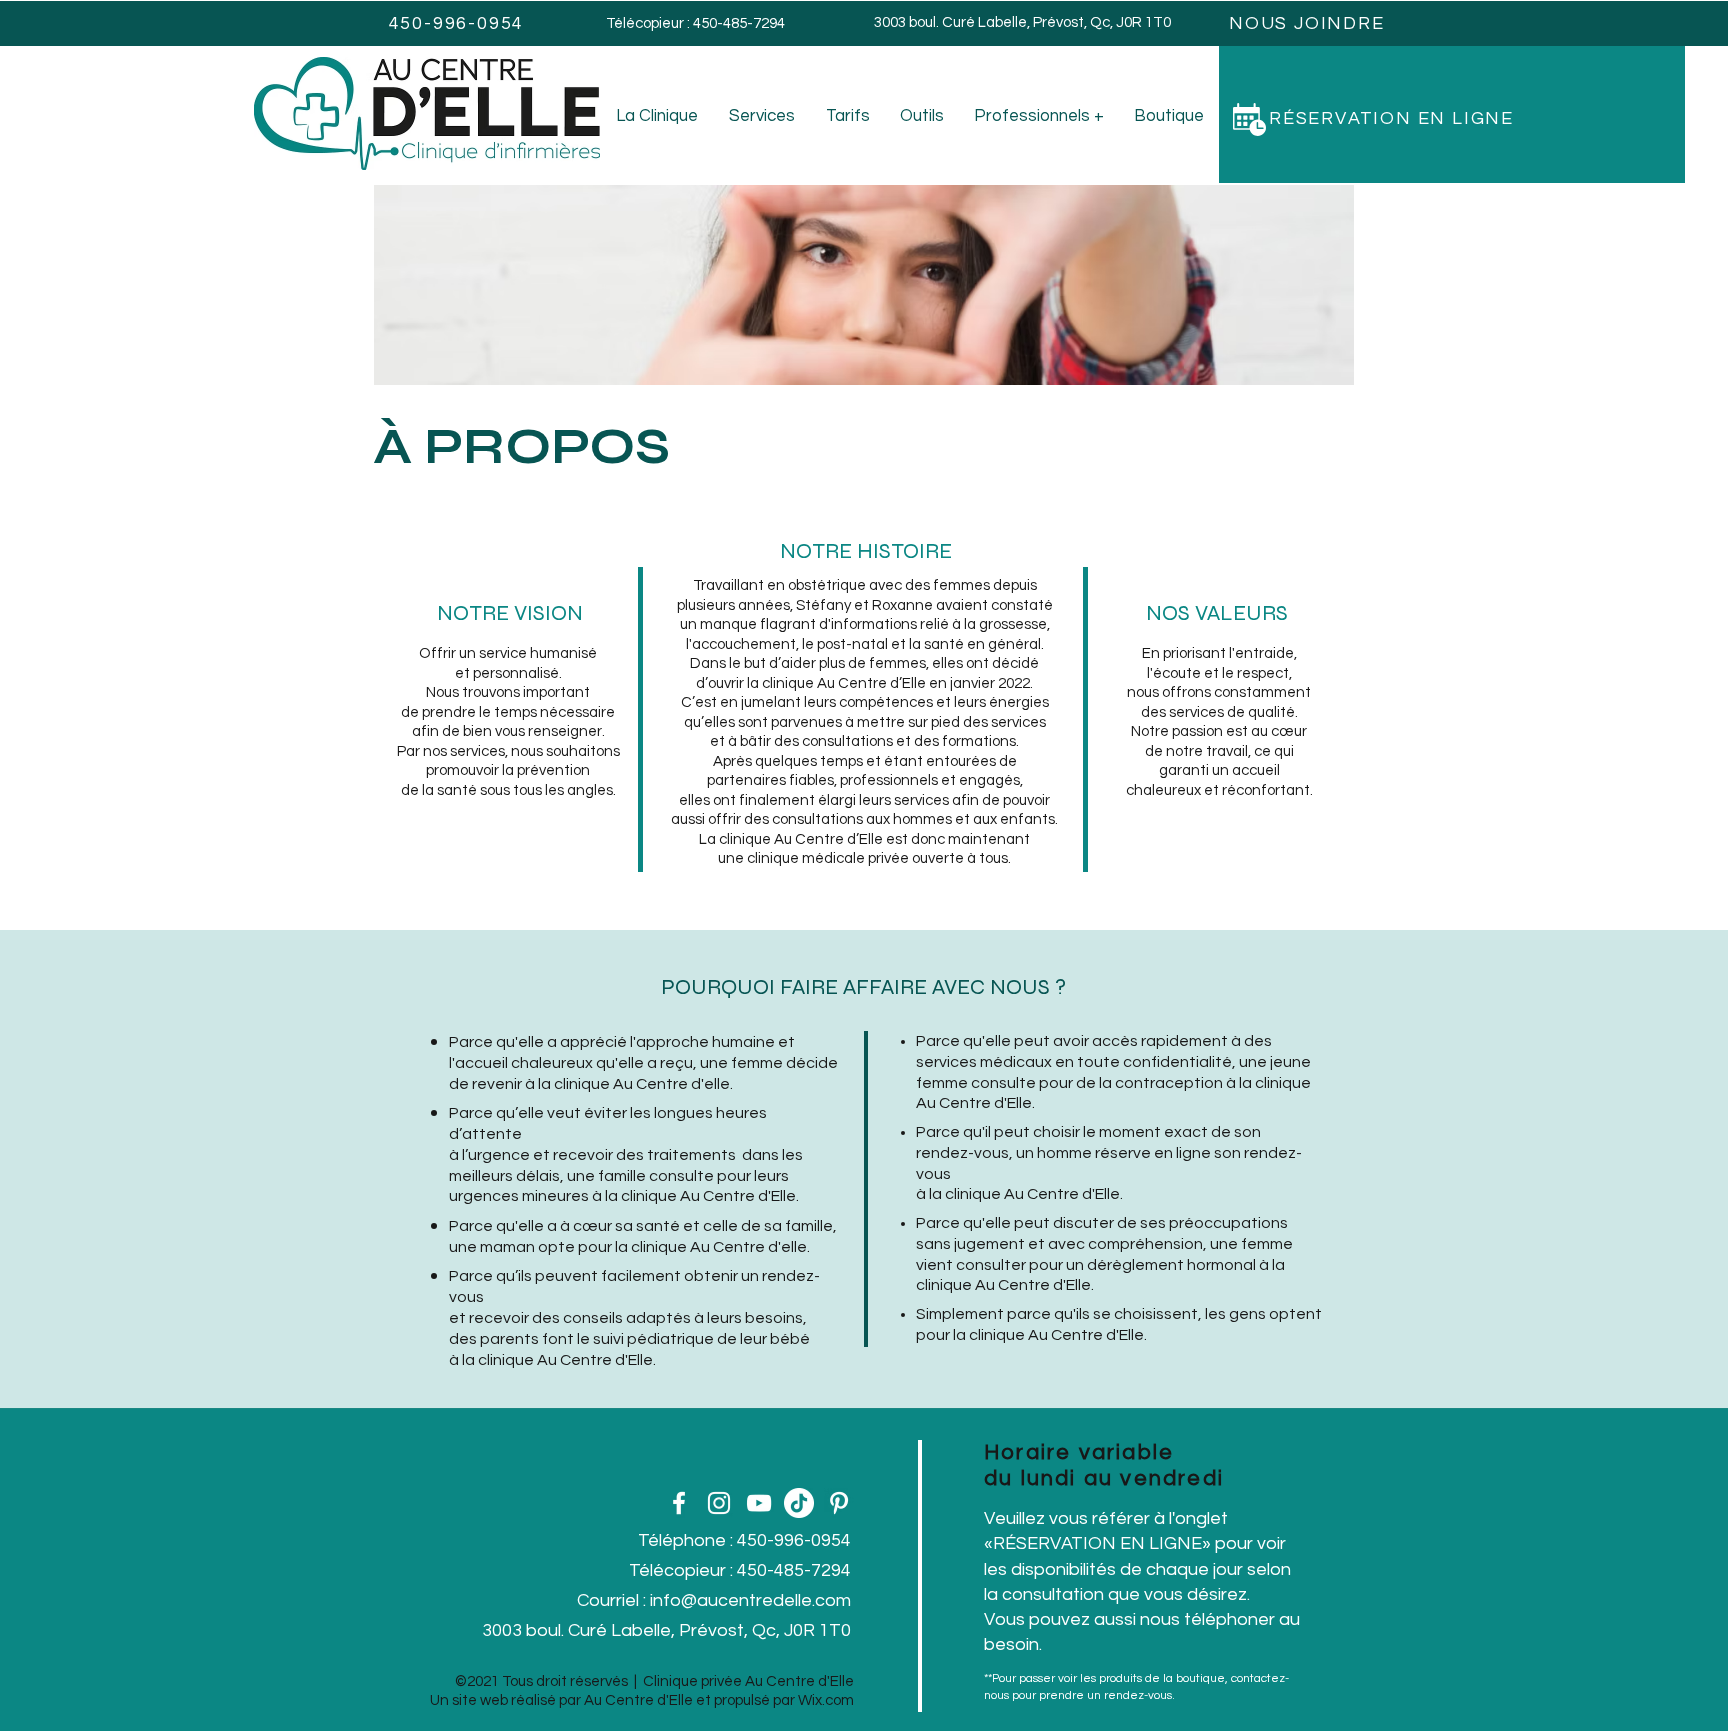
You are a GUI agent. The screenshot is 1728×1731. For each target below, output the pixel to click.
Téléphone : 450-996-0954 (744, 1540)
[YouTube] (759, 1503)
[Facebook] (679, 1503)
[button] (1452, 118)
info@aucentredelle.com (750, 1600)
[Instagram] (719, 1503)
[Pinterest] (839, 1503)
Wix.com (826, 1700)
